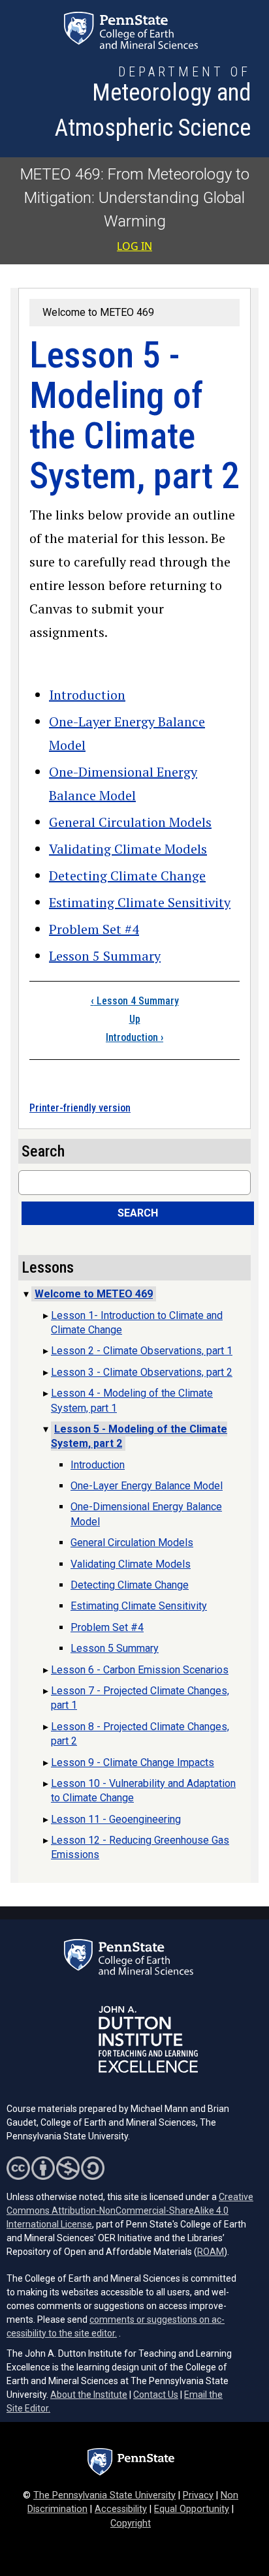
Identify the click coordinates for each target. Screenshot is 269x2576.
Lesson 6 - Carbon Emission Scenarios (140, 1670)
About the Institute (89, 2395)
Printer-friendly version (80, 1108)
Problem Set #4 (94, 929)
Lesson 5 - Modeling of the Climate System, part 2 (139, 1436)
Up (135, 1019)
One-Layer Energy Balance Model (147, 1486)
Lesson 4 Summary (135, 1001)
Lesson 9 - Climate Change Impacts (133, 1762)
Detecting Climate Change (127, 876)
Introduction (87, 695)
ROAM (211, 2252)
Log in (134, 246)
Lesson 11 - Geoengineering (116, 1819)
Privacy (198, 2495)
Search (138, 1213)
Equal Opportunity (192, 2509)
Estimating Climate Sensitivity (140, 902)
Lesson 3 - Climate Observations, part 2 (142, 1372)
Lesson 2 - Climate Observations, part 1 (142, 1351)
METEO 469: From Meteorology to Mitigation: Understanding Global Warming (135, 198)
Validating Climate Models (128, 849)
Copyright (131, 2523)
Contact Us (156, 2395)
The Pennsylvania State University (104, 2495)
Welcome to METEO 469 (98, 312)
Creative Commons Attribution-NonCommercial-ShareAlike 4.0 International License (130, 2211)
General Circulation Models (130, 822)
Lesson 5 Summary (105, 956)
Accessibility (121, 2509)
